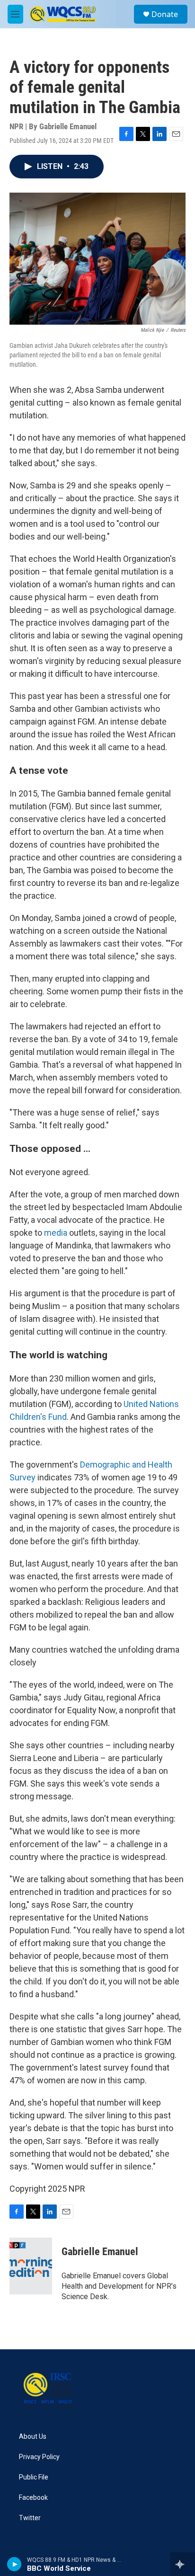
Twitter (30, 2518)
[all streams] (182, 2564)
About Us (33, 2437)
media (56, 1233)
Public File (34, 2477)
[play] (14, 2564)
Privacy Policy (39, 2457)
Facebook (33, 2498)
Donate (165, 14)
